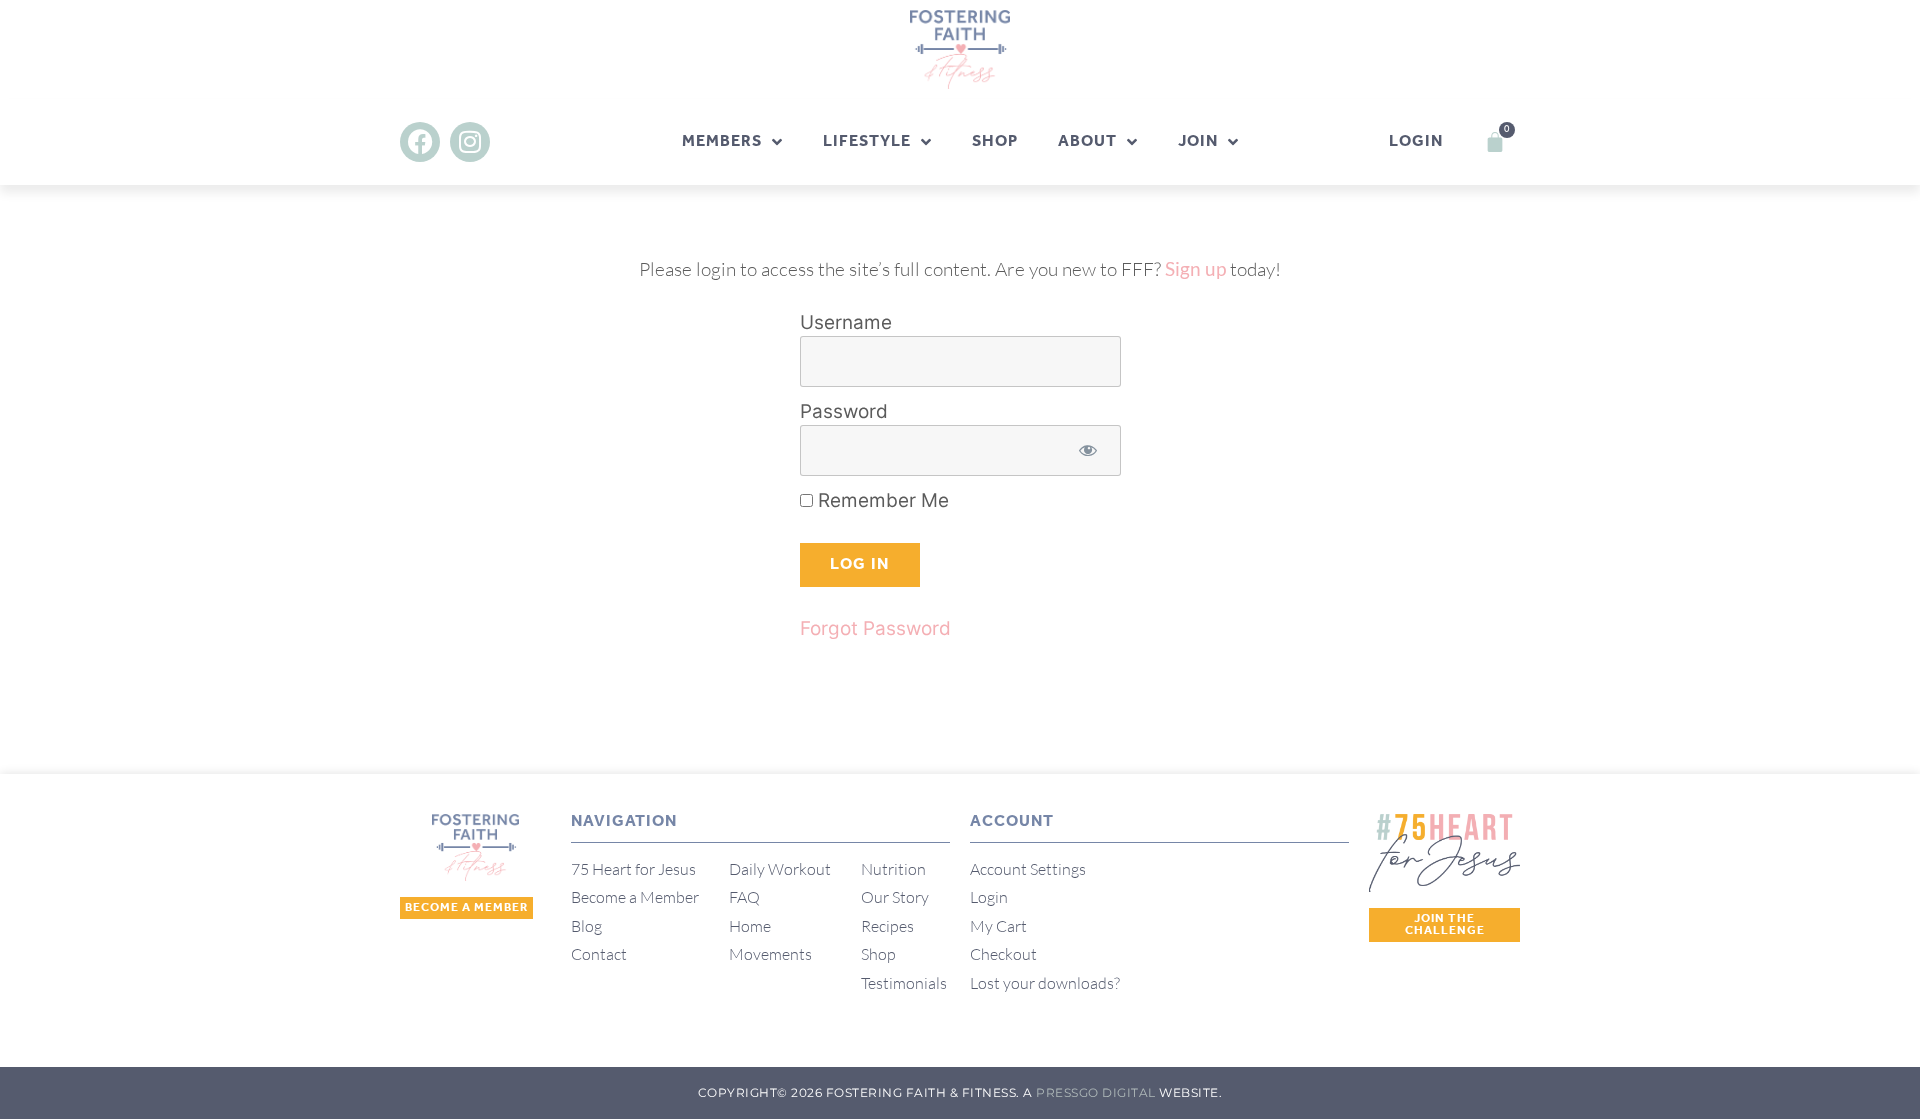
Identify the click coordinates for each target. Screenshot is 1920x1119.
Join (1198, 141)
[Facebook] (420, 142)
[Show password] (1088, 450)
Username (846, 322)
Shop (995, 141)
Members (722, 141)
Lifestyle (867, 141)
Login (1416, 141)
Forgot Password (875, 628)
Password (844, 411)
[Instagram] (470, 142)
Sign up (1195, 268)
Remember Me (881, 500)
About (1087, 141)
